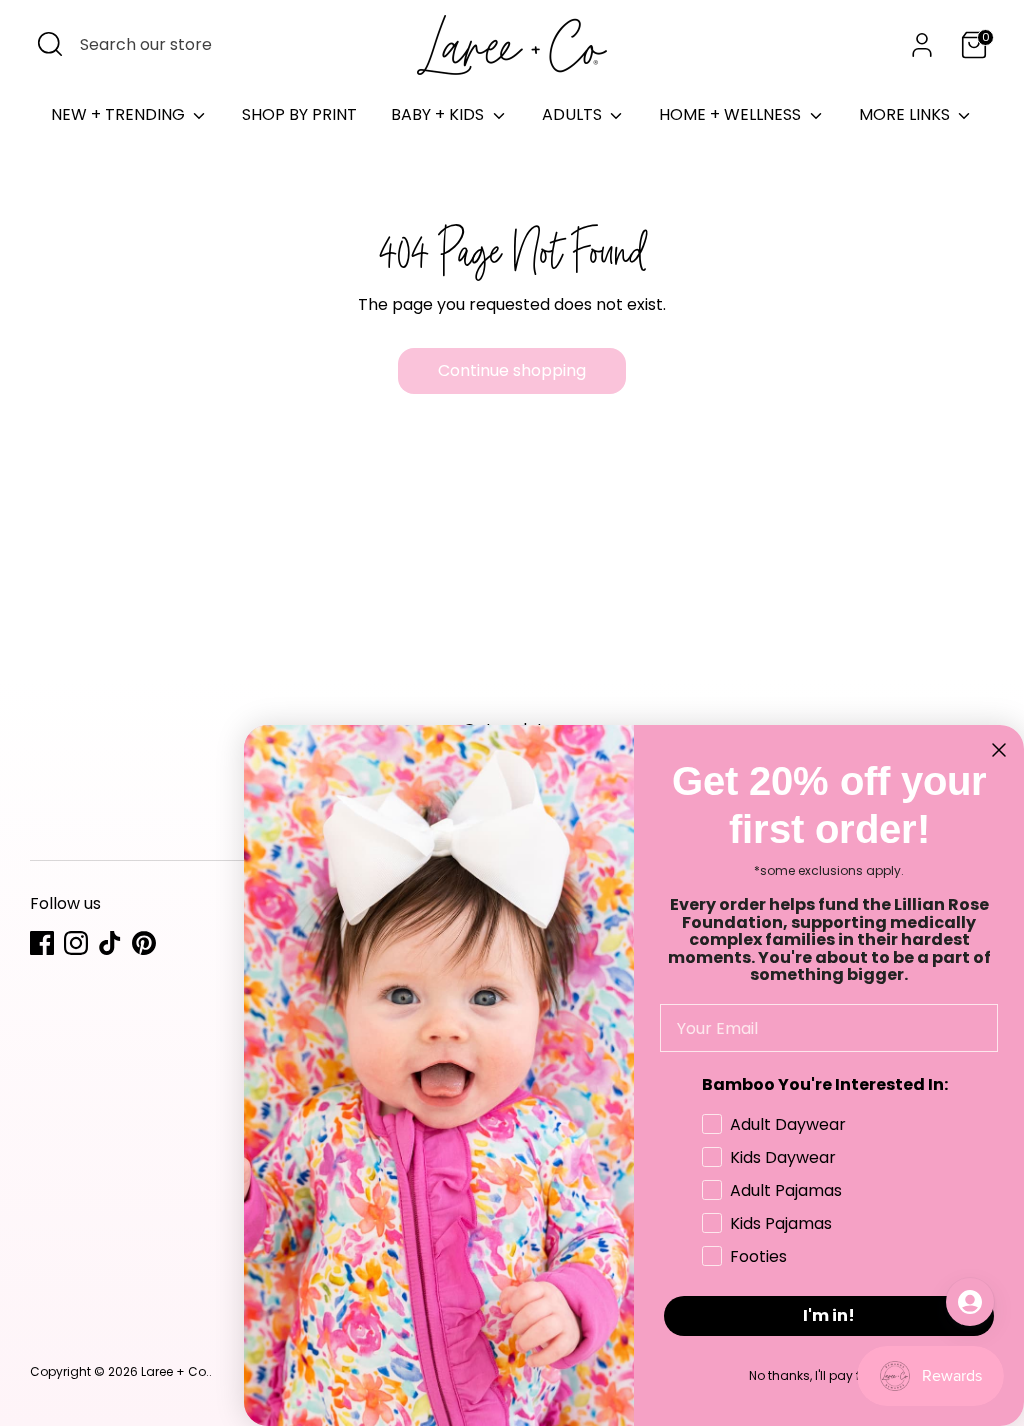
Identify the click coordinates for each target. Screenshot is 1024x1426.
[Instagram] (76, 943)
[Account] (922, 45)
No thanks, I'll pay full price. (829, 1375)
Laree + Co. (175, 1371)
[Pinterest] (144, 943)
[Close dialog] (999, 750)
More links (906, 114)
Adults (574, 114)
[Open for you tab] (970, 1302)
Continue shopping (512, 370)
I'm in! (829, 1315)
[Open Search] (50, 44)
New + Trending (120, 114)
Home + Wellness (732, 114)
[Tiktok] (110, 943)
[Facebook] (42, 943)
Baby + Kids (439, 114)
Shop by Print (299, 114)
